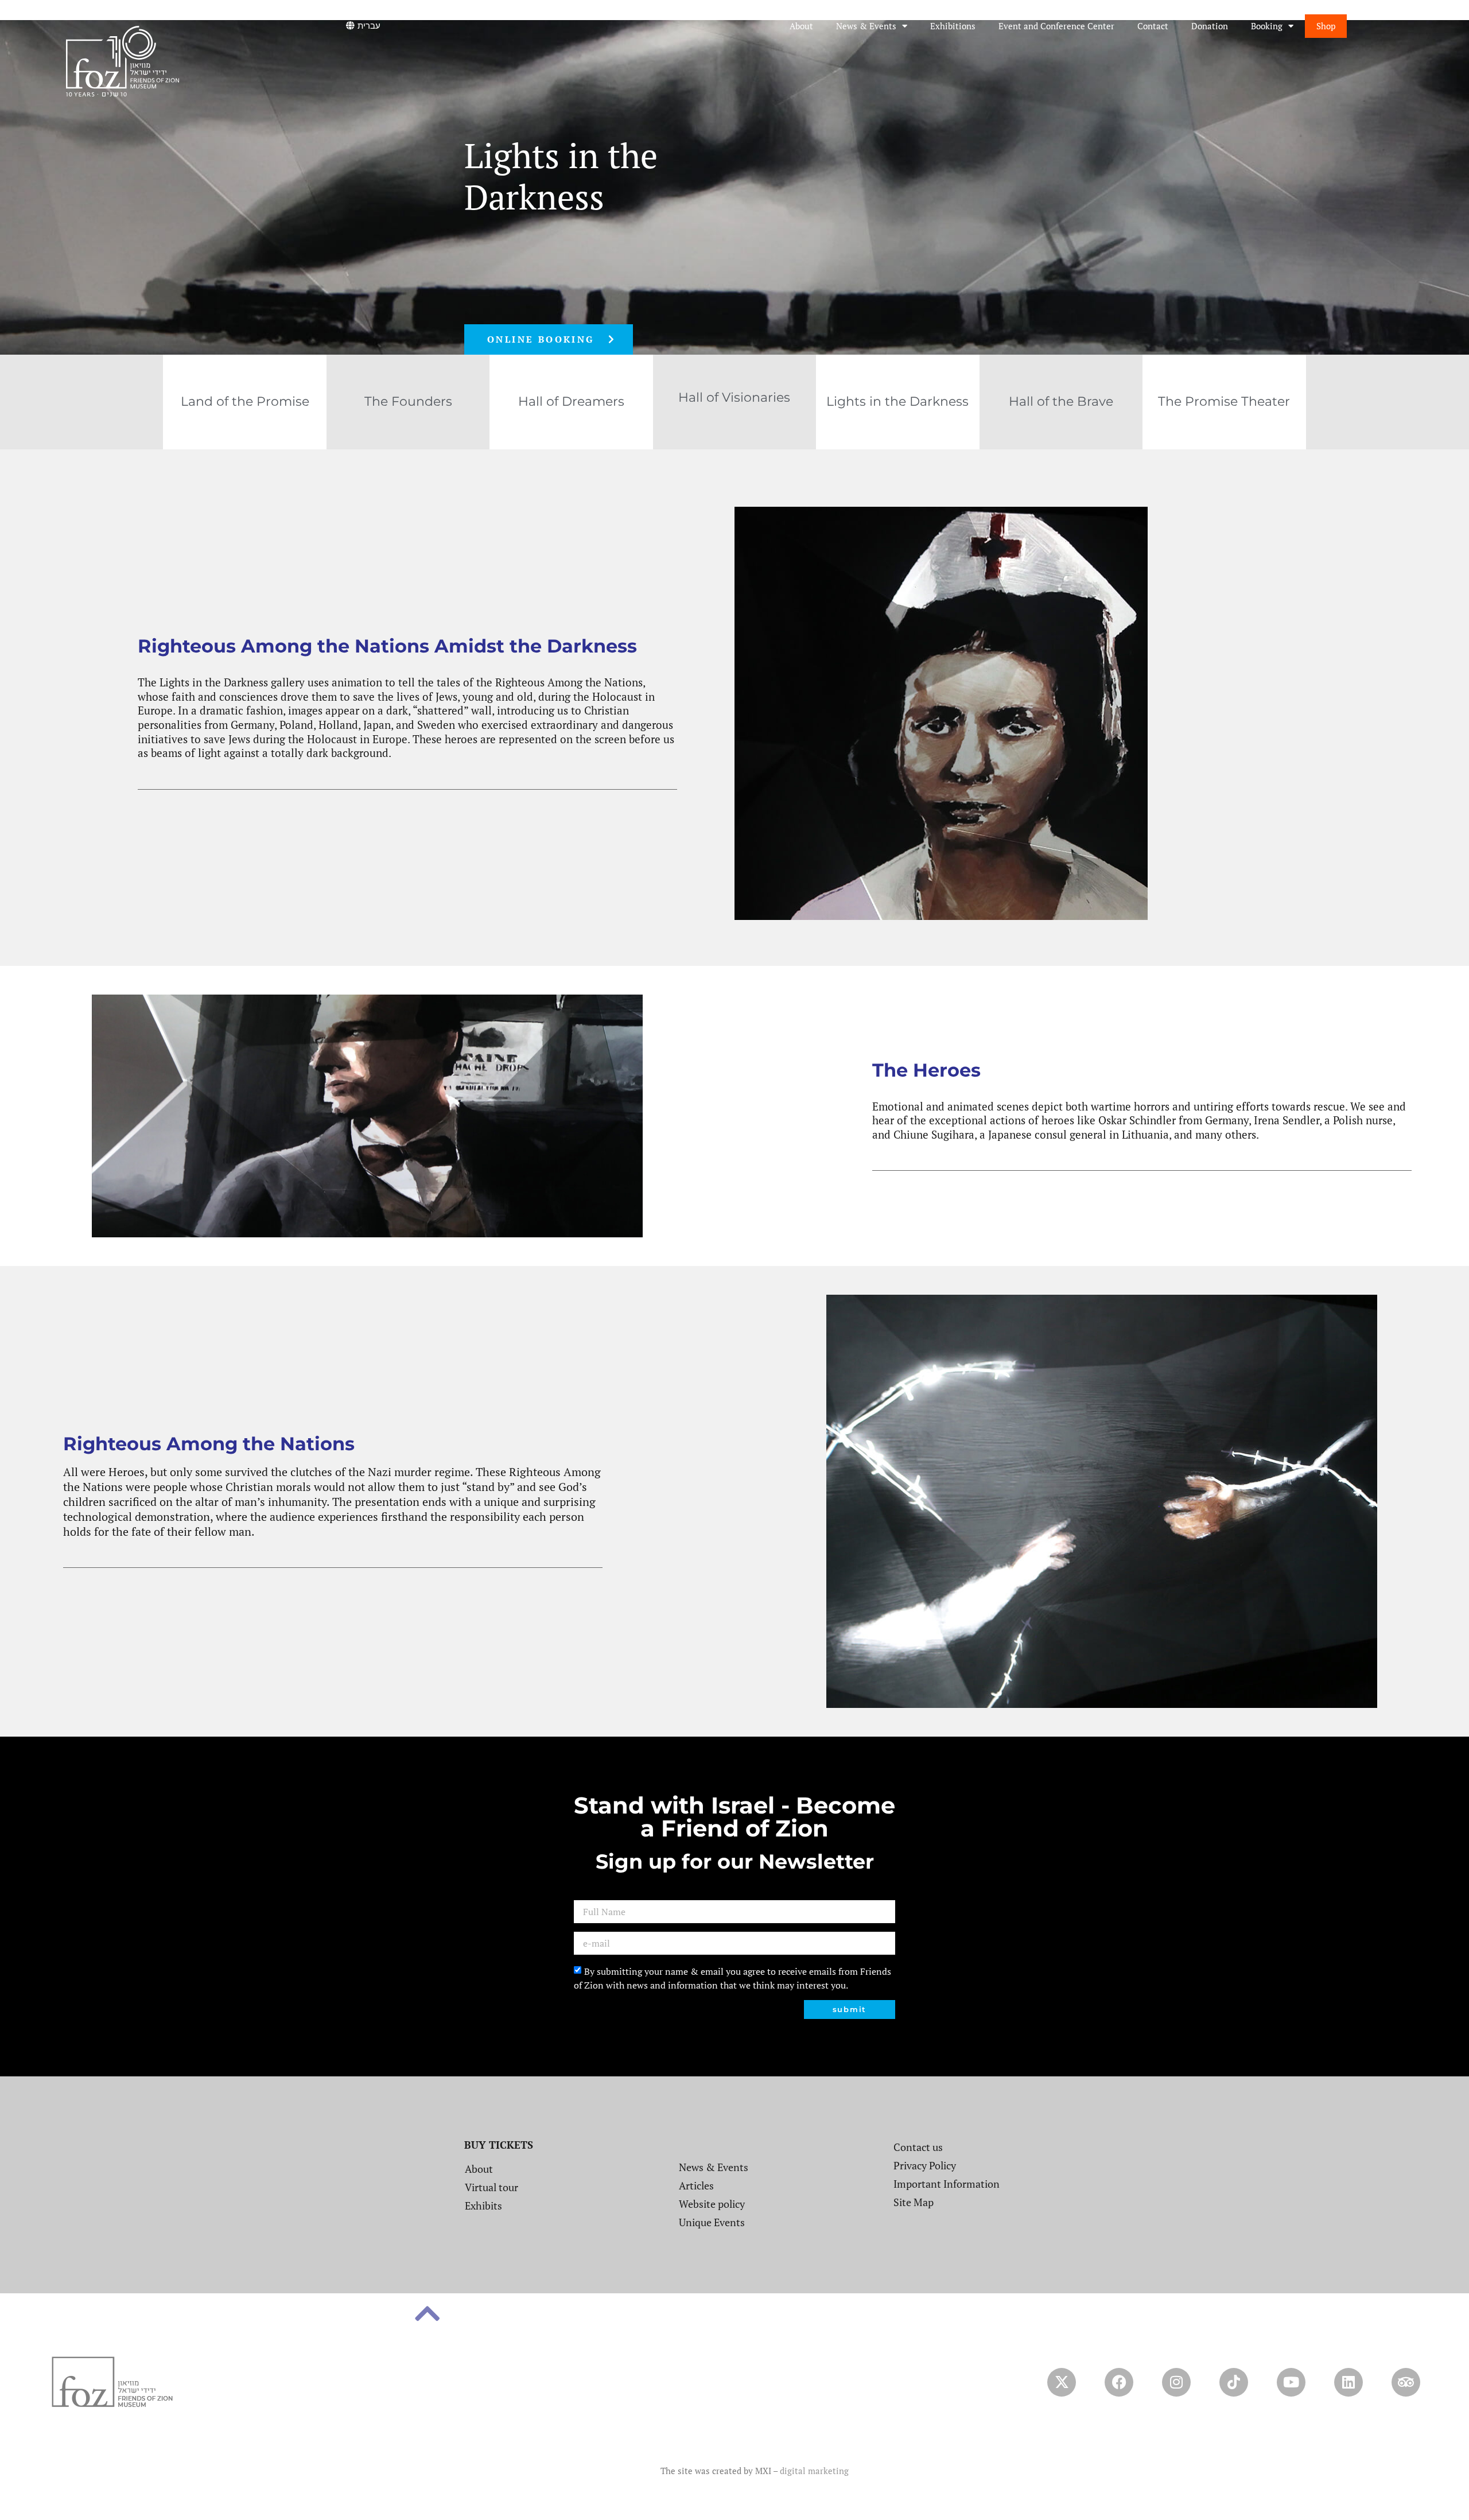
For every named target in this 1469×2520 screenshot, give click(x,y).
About (801, 26)
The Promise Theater (1224, 401)
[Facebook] (1119, 2382)
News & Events (866, 26)
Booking (1267, 26)
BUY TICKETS (499, 2145)
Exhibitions (953, 26)
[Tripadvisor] (1406, 2382)
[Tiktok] (1234, 2382)
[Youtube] (1291, 2382)
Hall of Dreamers (571, 401)
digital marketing (814, 2471)
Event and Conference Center (1056, 26)
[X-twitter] (1062, 2382)
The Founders (408, 401)
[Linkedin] (1348, 2382)
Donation (1210, 26)
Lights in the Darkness (897, 401)
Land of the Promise (245, 401)
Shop (1326, 26)
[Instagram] (1176, 2382)
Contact (1153, 26)
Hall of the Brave (1061, 401)
